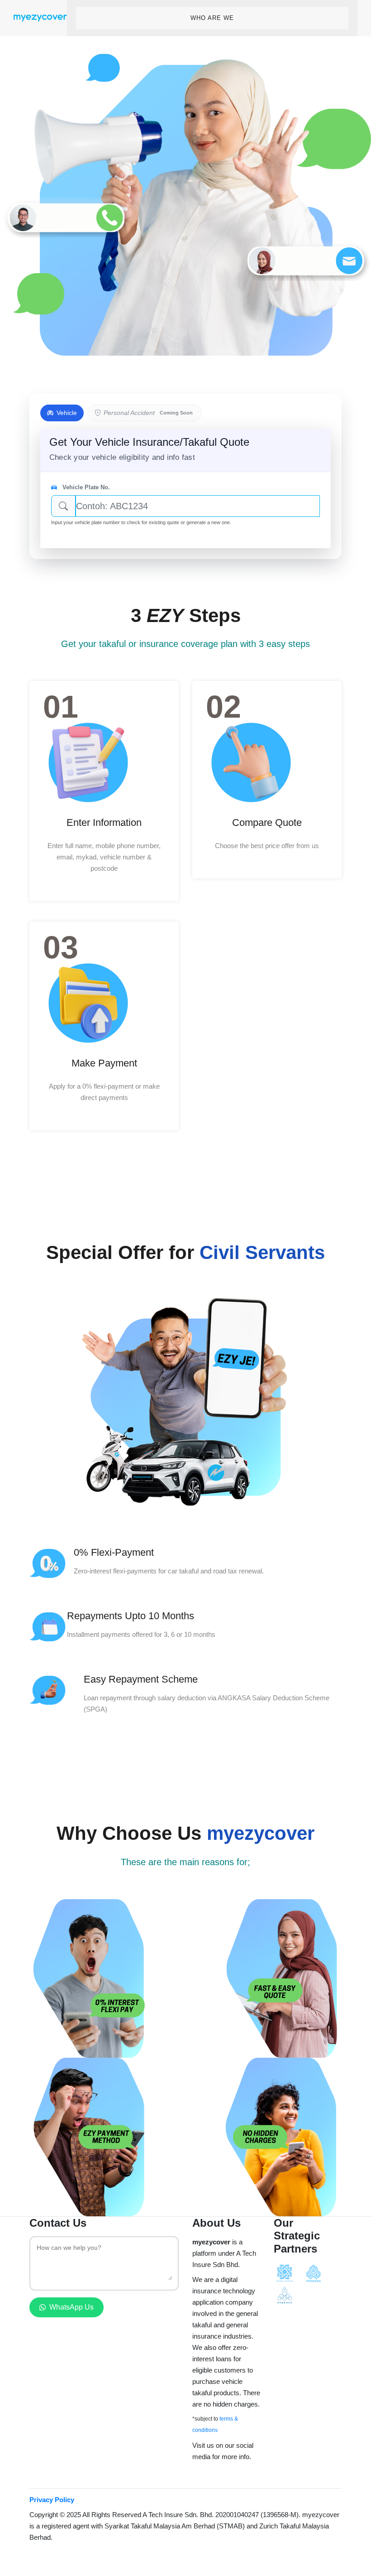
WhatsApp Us (71, 2307)
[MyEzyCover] (40, 18)
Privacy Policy (52, 2500)
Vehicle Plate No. (85, 487)
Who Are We (212, 18)
